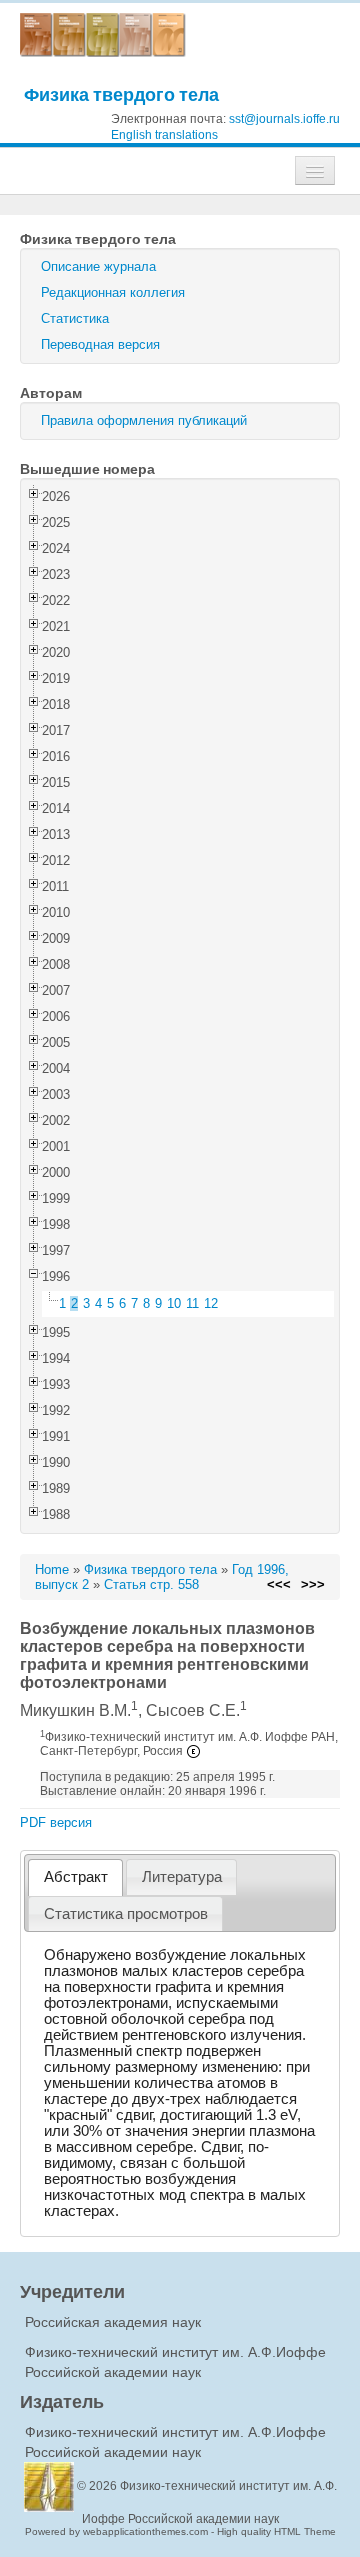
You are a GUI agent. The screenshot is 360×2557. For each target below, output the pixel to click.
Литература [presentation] (182, 1877)
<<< (279, 1584)
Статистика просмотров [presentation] (126, 1914)
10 (174, 1303)
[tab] (75, 1877)
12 (211, 1303)
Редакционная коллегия (113, 292)
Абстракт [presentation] (76, 1877)
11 (192, 1303)
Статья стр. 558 (151, 1584)
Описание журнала (98, 266)
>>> (313, 1584)
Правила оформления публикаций (144, 420)
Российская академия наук (113, 2322)
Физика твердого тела (121, 94)
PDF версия (56, 1822)
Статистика (75, 318)
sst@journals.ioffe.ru (284, 119)
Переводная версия (100, 344)
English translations (164, 135)
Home (52, 1569)
